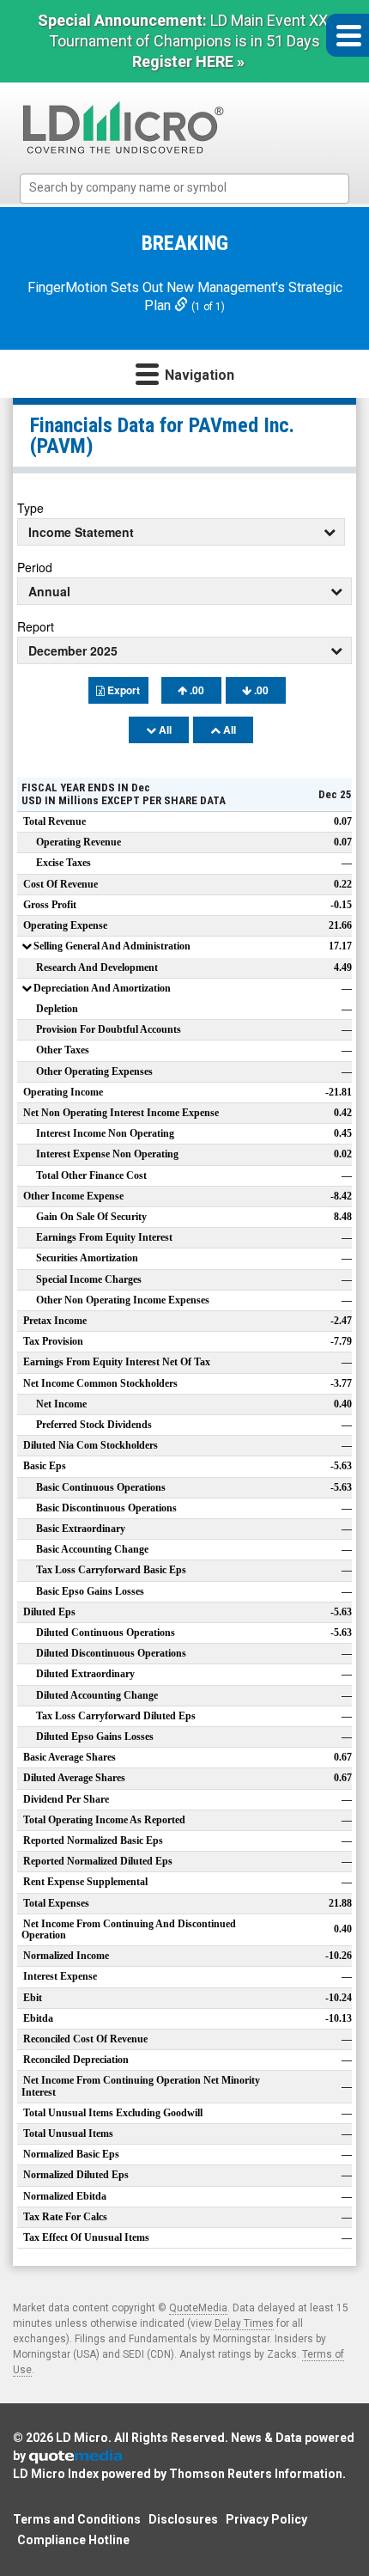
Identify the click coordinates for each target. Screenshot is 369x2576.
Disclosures (183, 2519)
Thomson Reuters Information (256, 2474)
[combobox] (184, 189)
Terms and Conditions (77, 2519)
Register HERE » (188, 61)
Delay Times (244, 2323)
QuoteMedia (198, 2308)
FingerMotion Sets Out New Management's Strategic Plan (185, 296)
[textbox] (193, 188)
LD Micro (82, 2438)
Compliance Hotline (73, 2540)
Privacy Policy (266, 2519)
